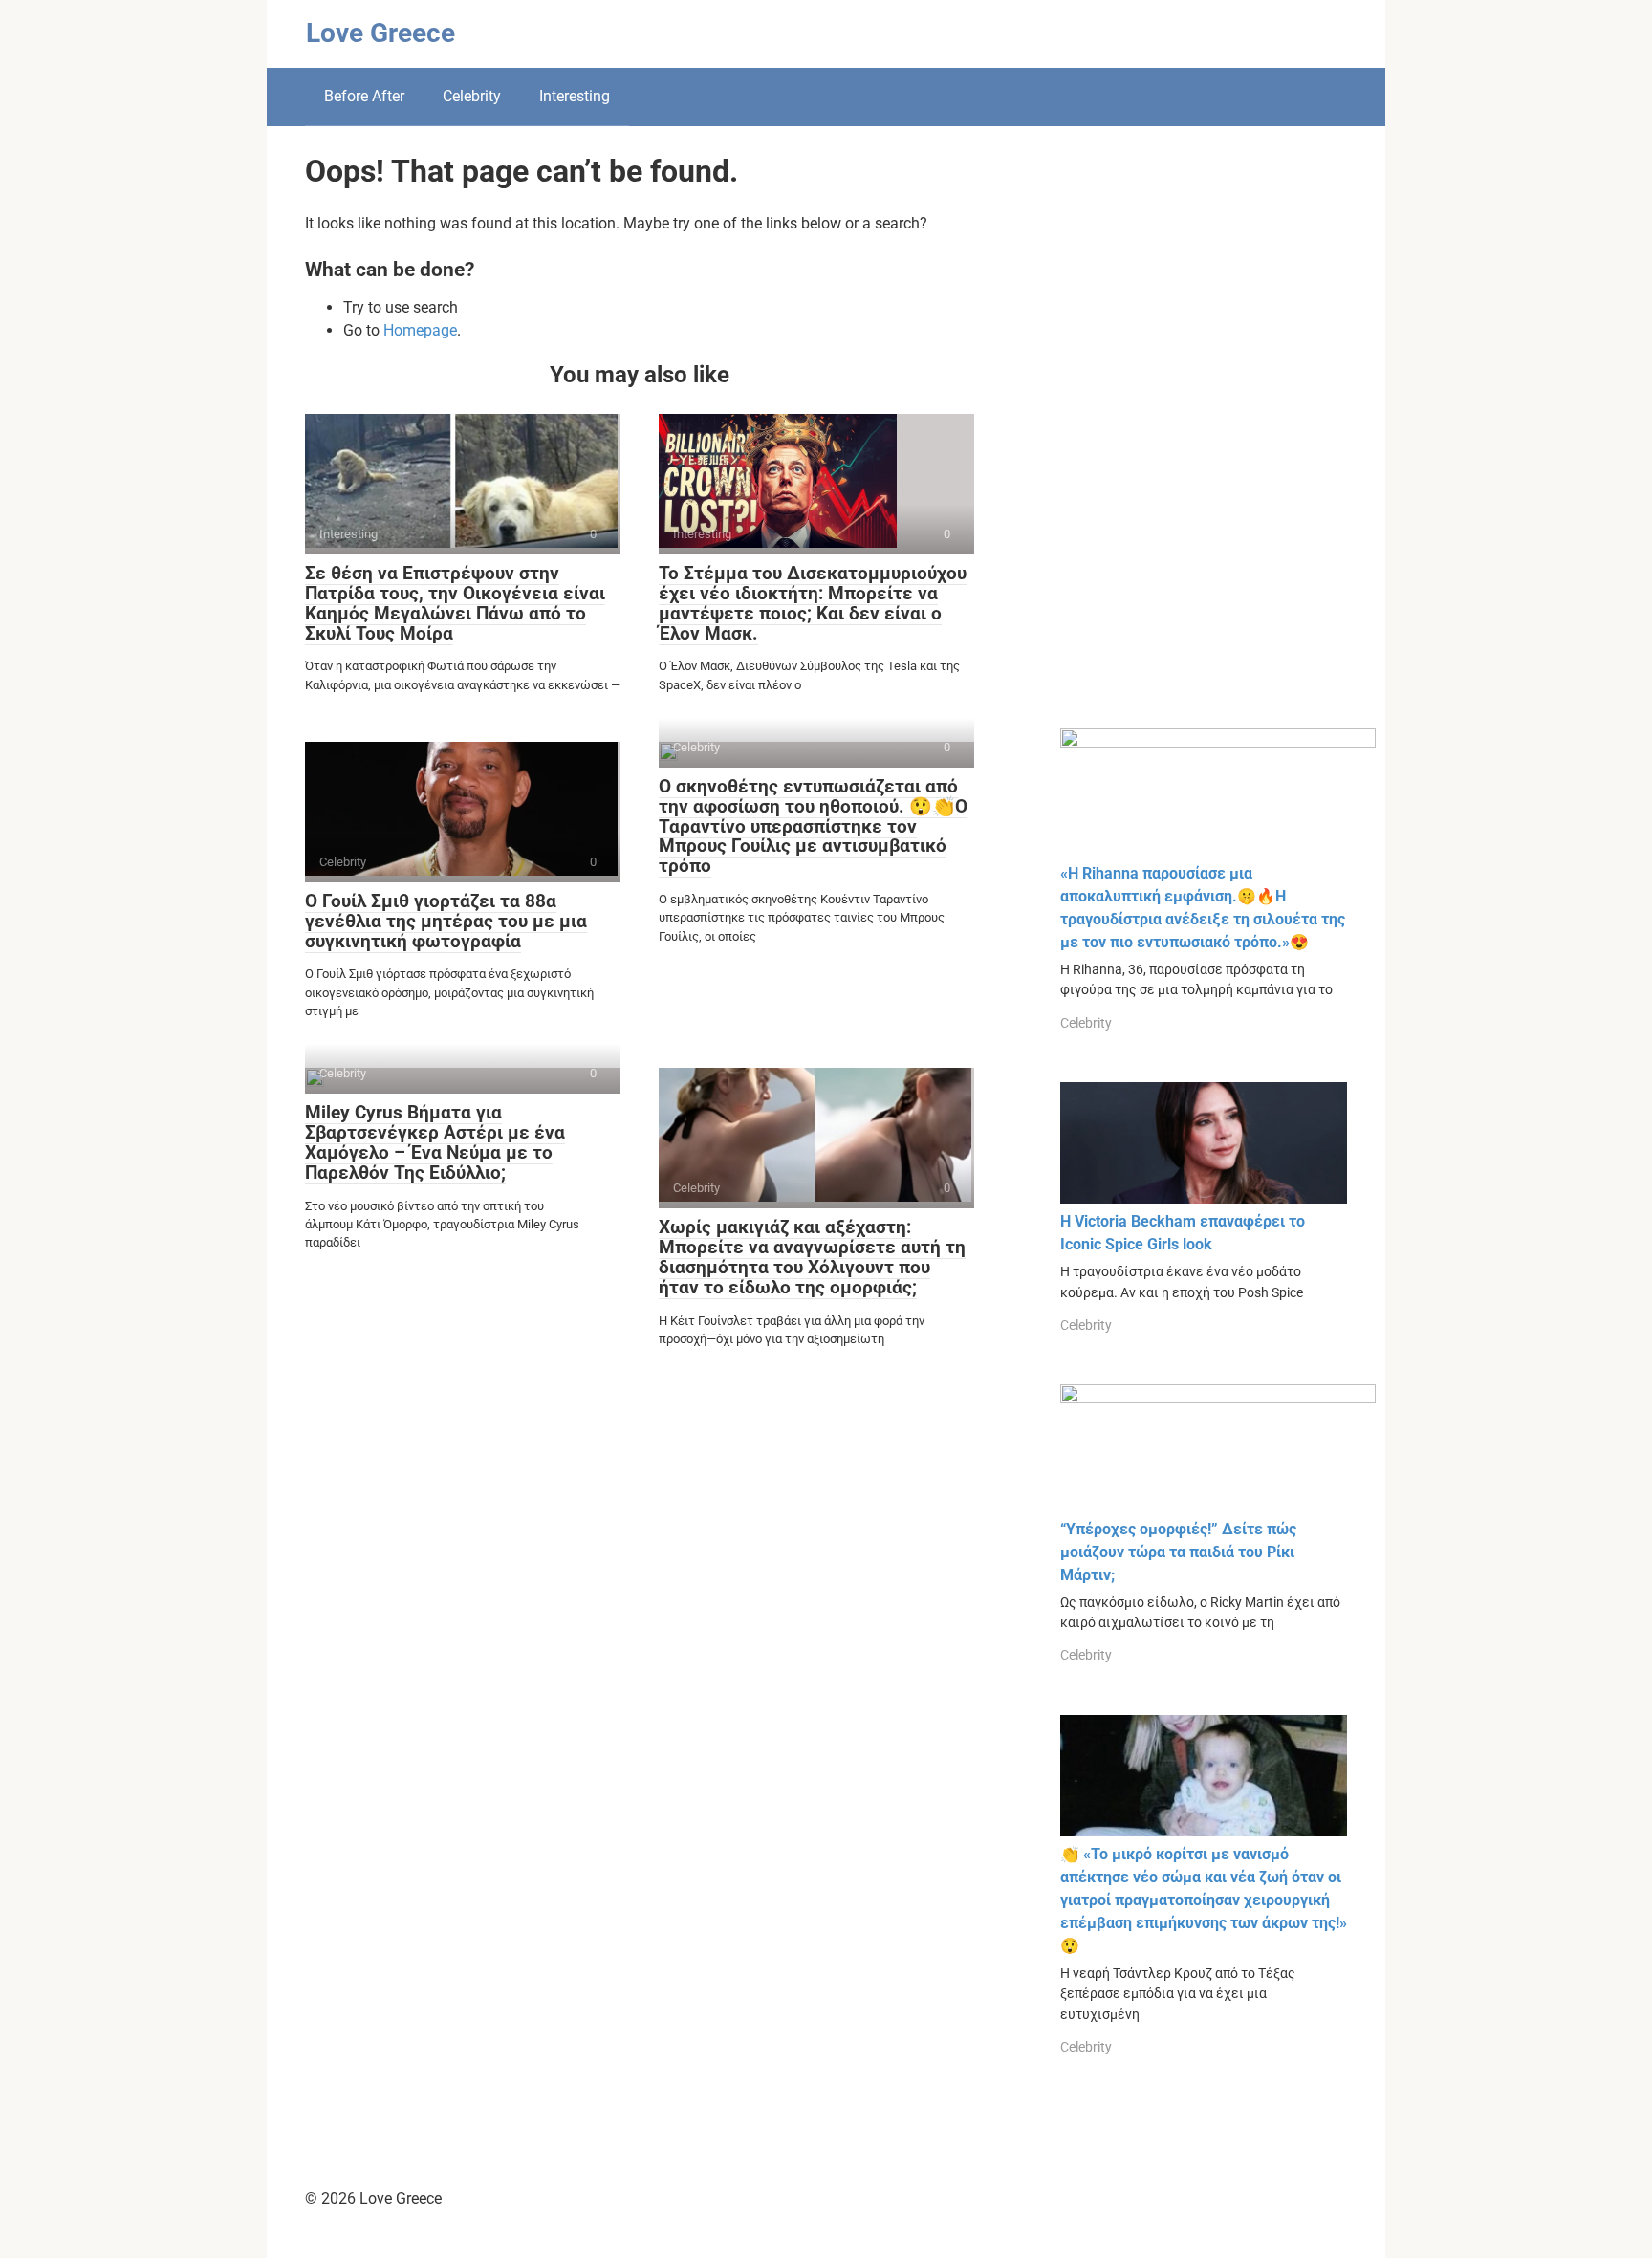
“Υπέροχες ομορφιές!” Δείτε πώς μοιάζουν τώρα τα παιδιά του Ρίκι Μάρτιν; (1178, 1552)
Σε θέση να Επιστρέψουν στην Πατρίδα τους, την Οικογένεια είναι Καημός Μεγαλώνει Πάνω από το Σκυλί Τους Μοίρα (455, 603)
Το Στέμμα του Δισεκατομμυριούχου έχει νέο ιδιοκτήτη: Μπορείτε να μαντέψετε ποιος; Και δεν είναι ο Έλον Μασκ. (813, 603)
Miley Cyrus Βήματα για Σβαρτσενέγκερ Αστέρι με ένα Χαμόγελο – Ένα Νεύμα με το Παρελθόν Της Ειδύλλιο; (435, 1142)
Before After (364, 96)
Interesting (575, 96)
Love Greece (380, 33)
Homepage (420, 330)
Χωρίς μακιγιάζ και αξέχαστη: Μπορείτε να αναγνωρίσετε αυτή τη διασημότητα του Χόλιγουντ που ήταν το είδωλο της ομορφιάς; (812, 1257)
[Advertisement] (1204, 442)
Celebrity (472, 96)
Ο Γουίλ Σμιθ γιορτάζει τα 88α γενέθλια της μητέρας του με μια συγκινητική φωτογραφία (446, 921)
